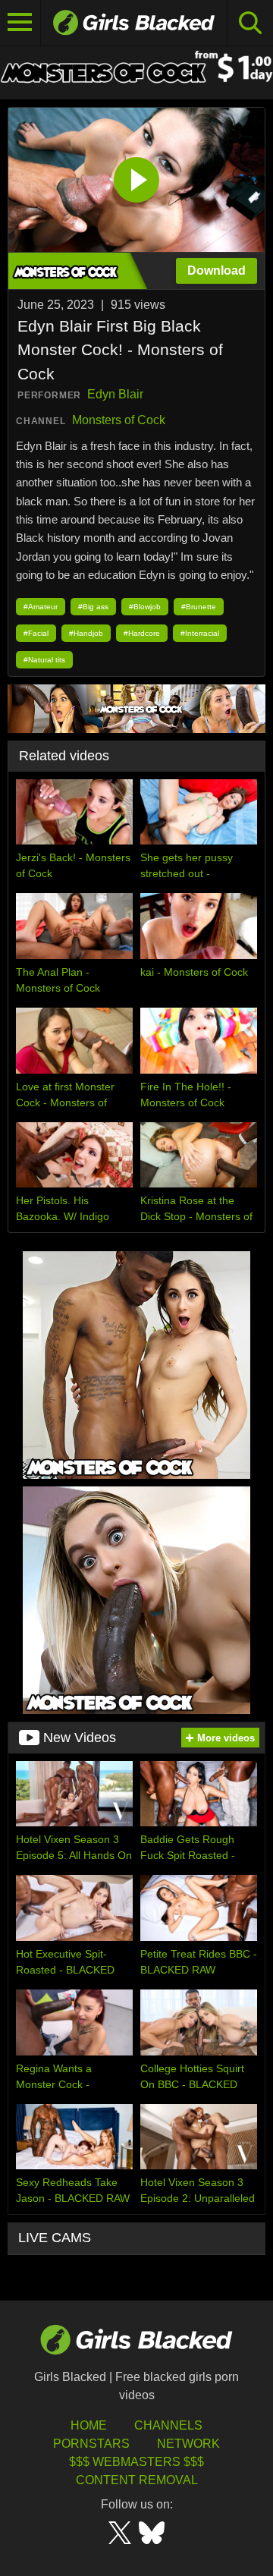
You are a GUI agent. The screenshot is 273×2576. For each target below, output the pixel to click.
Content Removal (137, 2480)
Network (188, 2444)
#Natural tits (44, 660)
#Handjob (86, 633)
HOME (89, 2425)
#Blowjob (145, 607)
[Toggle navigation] (20, 23)
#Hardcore (142, 633)
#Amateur (41, 607)
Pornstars (91, 2444)
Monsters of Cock (119, 420)
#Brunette (199, 607)
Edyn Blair (115, 394)
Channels (168, 2425)
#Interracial (200, 633)
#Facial (36, 633)
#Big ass (93, 607)
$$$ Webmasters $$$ (136, 2462)
